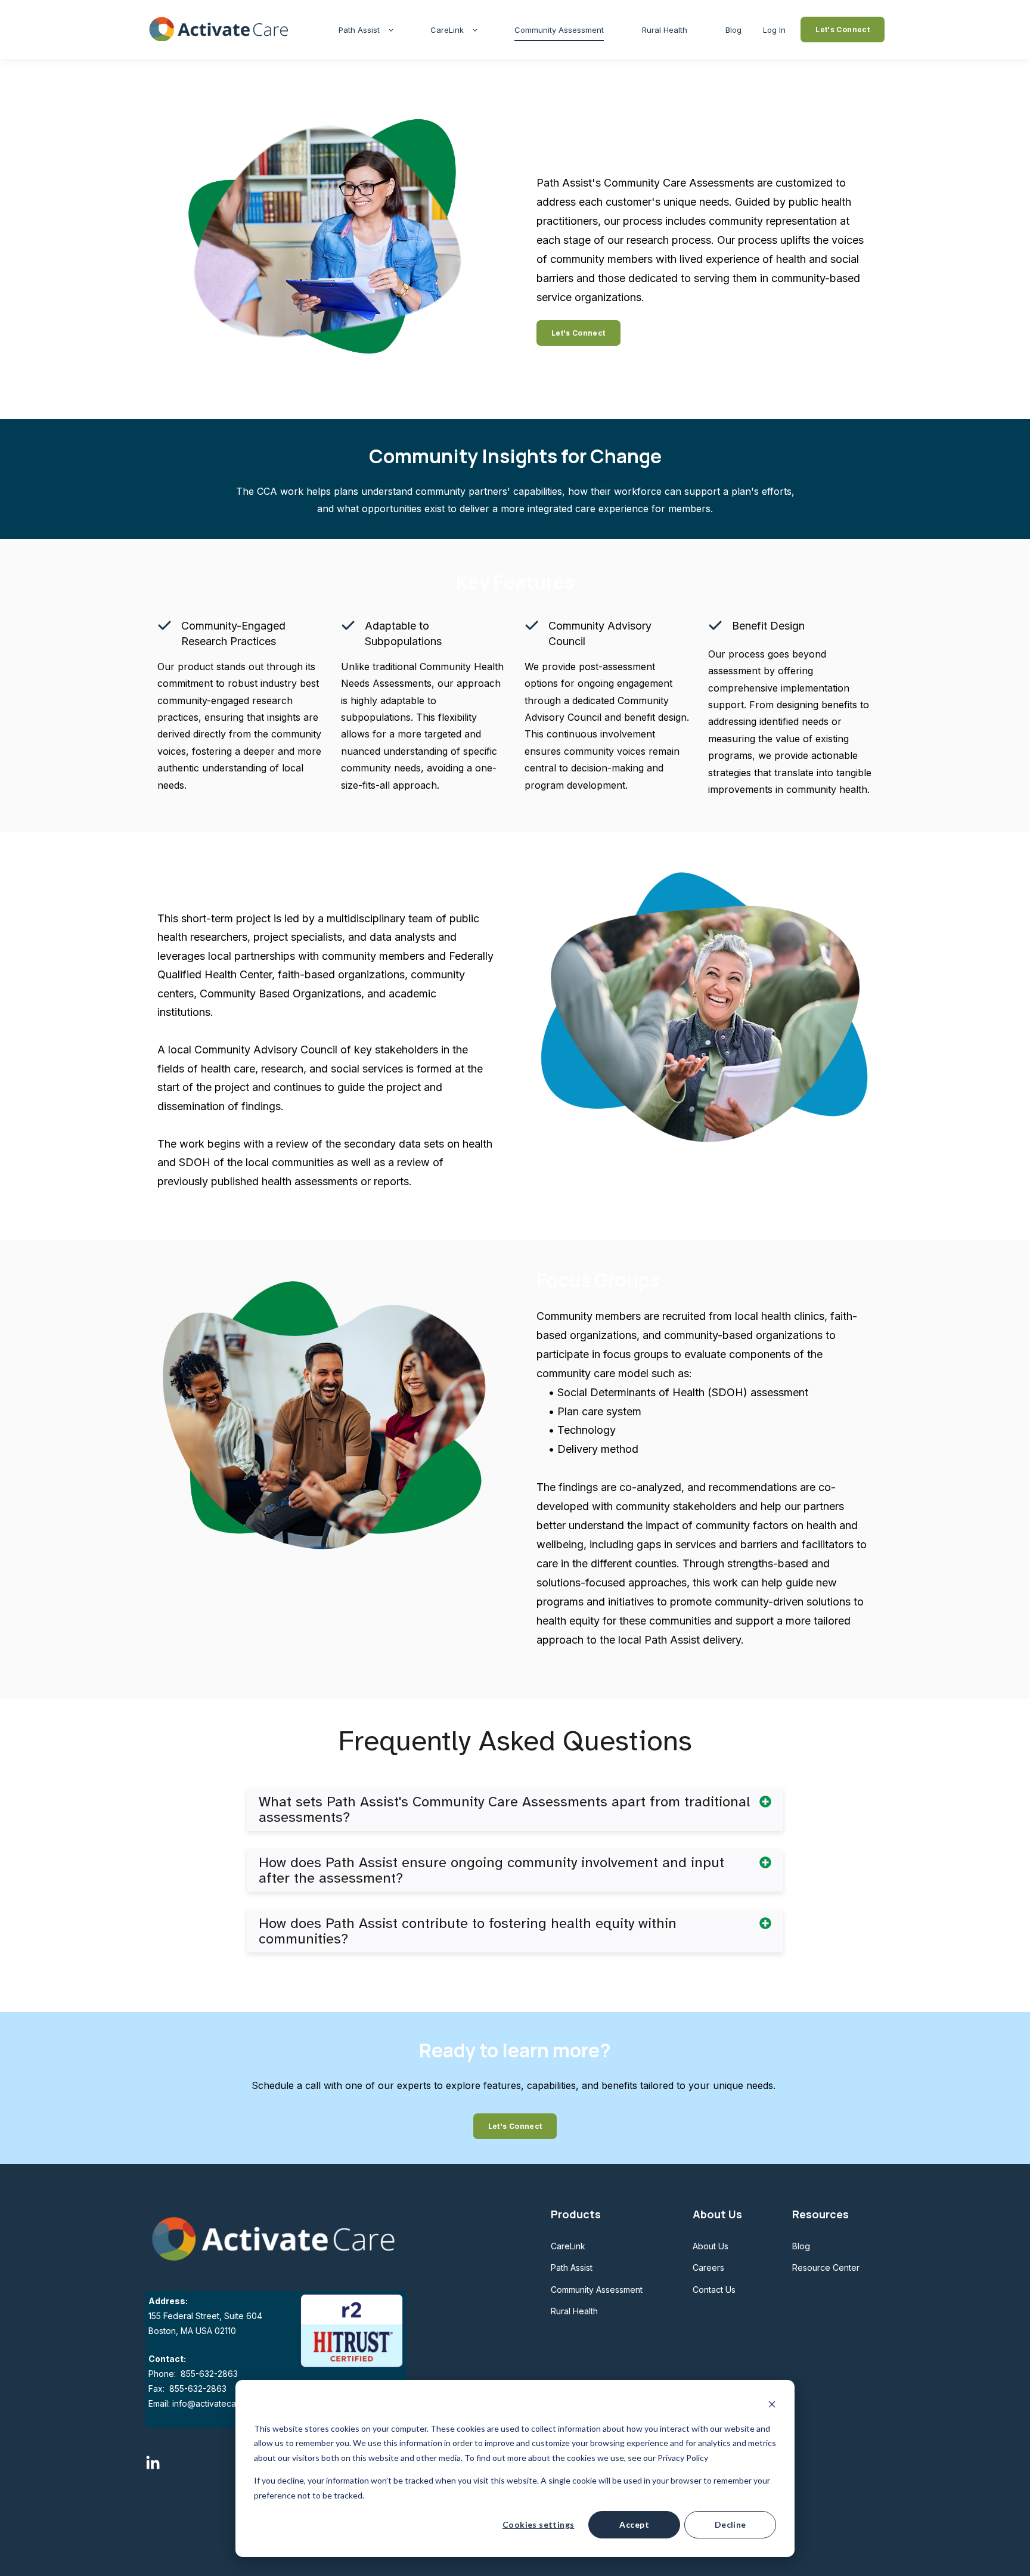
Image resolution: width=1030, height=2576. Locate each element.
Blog (801, 2246)
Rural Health (574, 2311)
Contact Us (714, 2290)
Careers (708, 2267)
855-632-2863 (208, 2374)
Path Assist (572, 2267)
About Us (711, 2246)
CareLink (568, 2246)
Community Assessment (597, 2290)
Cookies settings (539, 2524)
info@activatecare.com (218, 2403)
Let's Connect (578, 333)
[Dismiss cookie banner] (772, 2406)
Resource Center (826, 2267)
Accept (634, 2524)
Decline (730, 2524)
